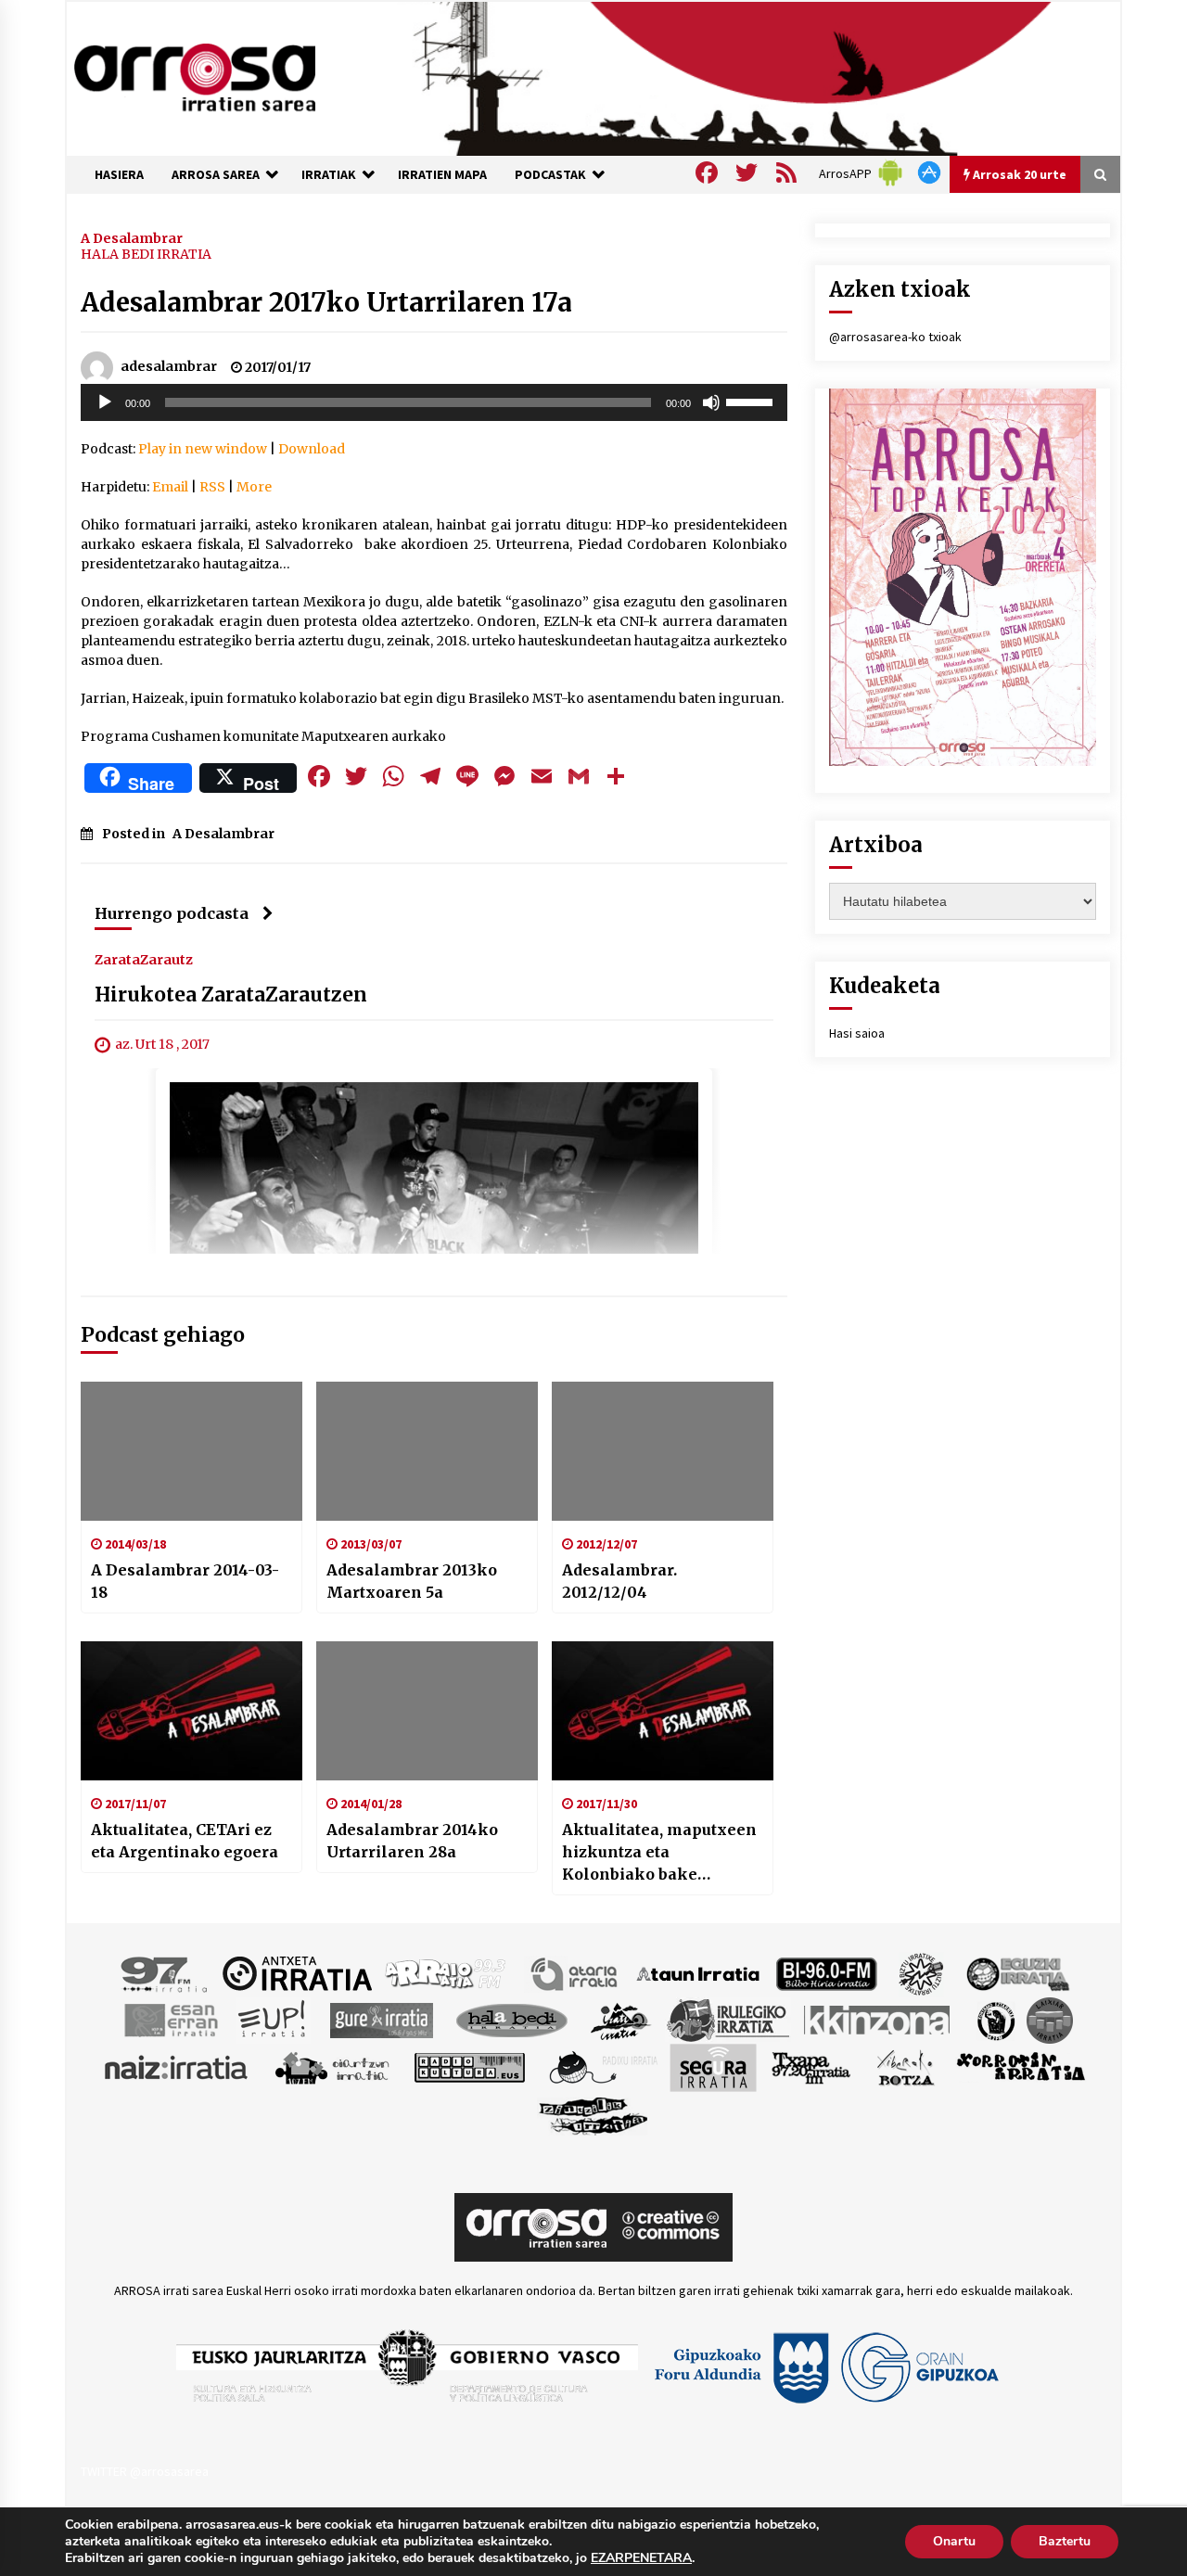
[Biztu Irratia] (921, 1972)
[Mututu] (711, 402)
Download (312, 449)
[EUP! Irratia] (273, 2019)
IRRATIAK (329, 174)
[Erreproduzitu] (105, 402)
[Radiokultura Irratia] (469, 2066)
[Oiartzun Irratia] (332, 2066)
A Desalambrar (132, 237)
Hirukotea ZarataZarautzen (231, 995)
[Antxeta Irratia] (297, 1972)
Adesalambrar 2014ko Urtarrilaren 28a (412, 1841)
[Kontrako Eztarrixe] (995, 2019)
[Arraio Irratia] (446, 1972)
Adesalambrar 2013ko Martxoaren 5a (412, 1581)
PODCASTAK (550, 174)
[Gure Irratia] (381, 2019)
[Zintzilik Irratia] (594, 2113)
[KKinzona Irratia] (878, 2019)
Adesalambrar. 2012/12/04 (619, 1581)
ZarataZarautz (144, 959)
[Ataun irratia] (698, 1972)
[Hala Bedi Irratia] (511, 2019)
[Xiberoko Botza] (905, 2066)
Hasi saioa (857, 1033)
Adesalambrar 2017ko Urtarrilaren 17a (326, 302)
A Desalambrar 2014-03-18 (185, 1581)
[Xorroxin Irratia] (1021, 2066)
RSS (212, 487)
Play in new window (203, 449)
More (254, 487)
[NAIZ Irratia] (177, 2066)
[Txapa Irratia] (811, 2066)
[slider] (752, 401)
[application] (434, 402)
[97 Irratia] (165, 1972)
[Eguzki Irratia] (1016, 1972)
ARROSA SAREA (216, 174)
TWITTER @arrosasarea (145, 2471)
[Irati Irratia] (621, 2019)
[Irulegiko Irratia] (728, 2019)
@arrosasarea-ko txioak (895, 337)
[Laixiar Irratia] (1050, 2019)
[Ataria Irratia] (575, 1972)
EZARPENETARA (641, 2558)
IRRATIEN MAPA (442, 174)
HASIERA (119, 174)
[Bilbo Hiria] (826, 1972)
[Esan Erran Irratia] (170, 2019)
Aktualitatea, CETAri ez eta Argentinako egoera (185, 1841)
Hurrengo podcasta (172, 913)
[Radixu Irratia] (602, 2066)
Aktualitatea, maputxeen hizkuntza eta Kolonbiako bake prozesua (659, 1853)
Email (170, 487)
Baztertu (1065, 2541)
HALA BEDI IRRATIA (146, 254)
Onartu (954, 2541)
